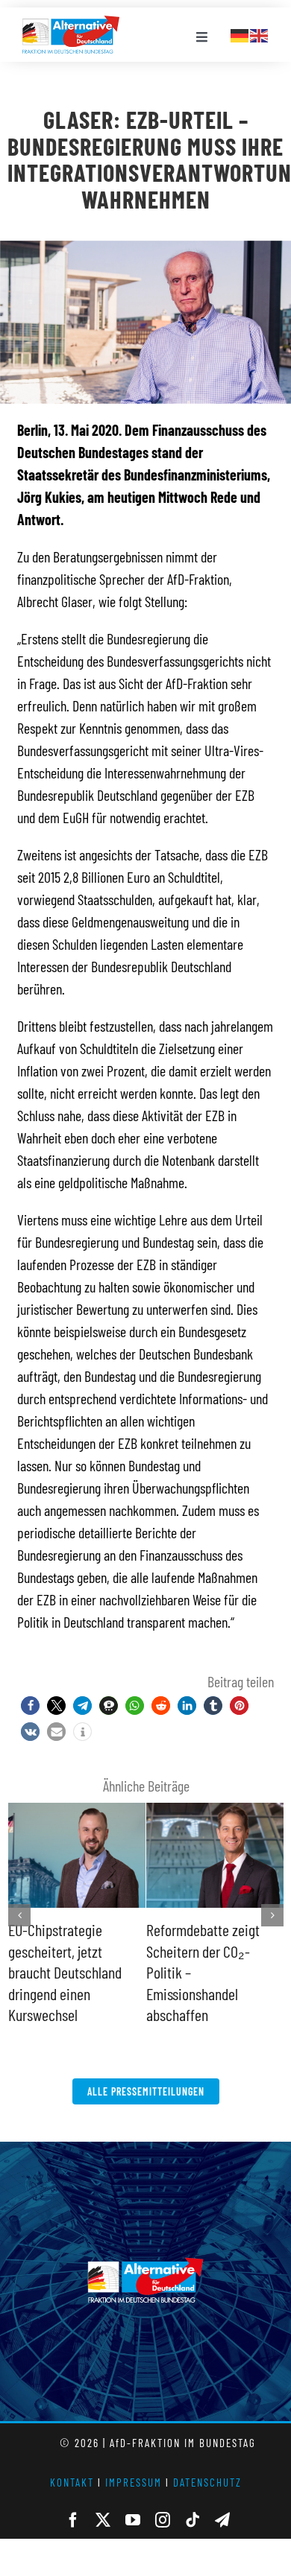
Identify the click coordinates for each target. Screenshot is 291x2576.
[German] (240, 34)
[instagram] (163, 2499)
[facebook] (73, 2499)
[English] (260, 34)
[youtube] (133, 2499)
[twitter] (103, 2499)
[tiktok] (193, 2499)
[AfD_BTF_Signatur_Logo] (71, 23)
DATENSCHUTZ (207, 2461)
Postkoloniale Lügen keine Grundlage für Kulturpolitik (202, 1951)
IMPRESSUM (134, 2461)
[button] (30, 1706)
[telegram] (222, 2499)
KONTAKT (72, 2461)
